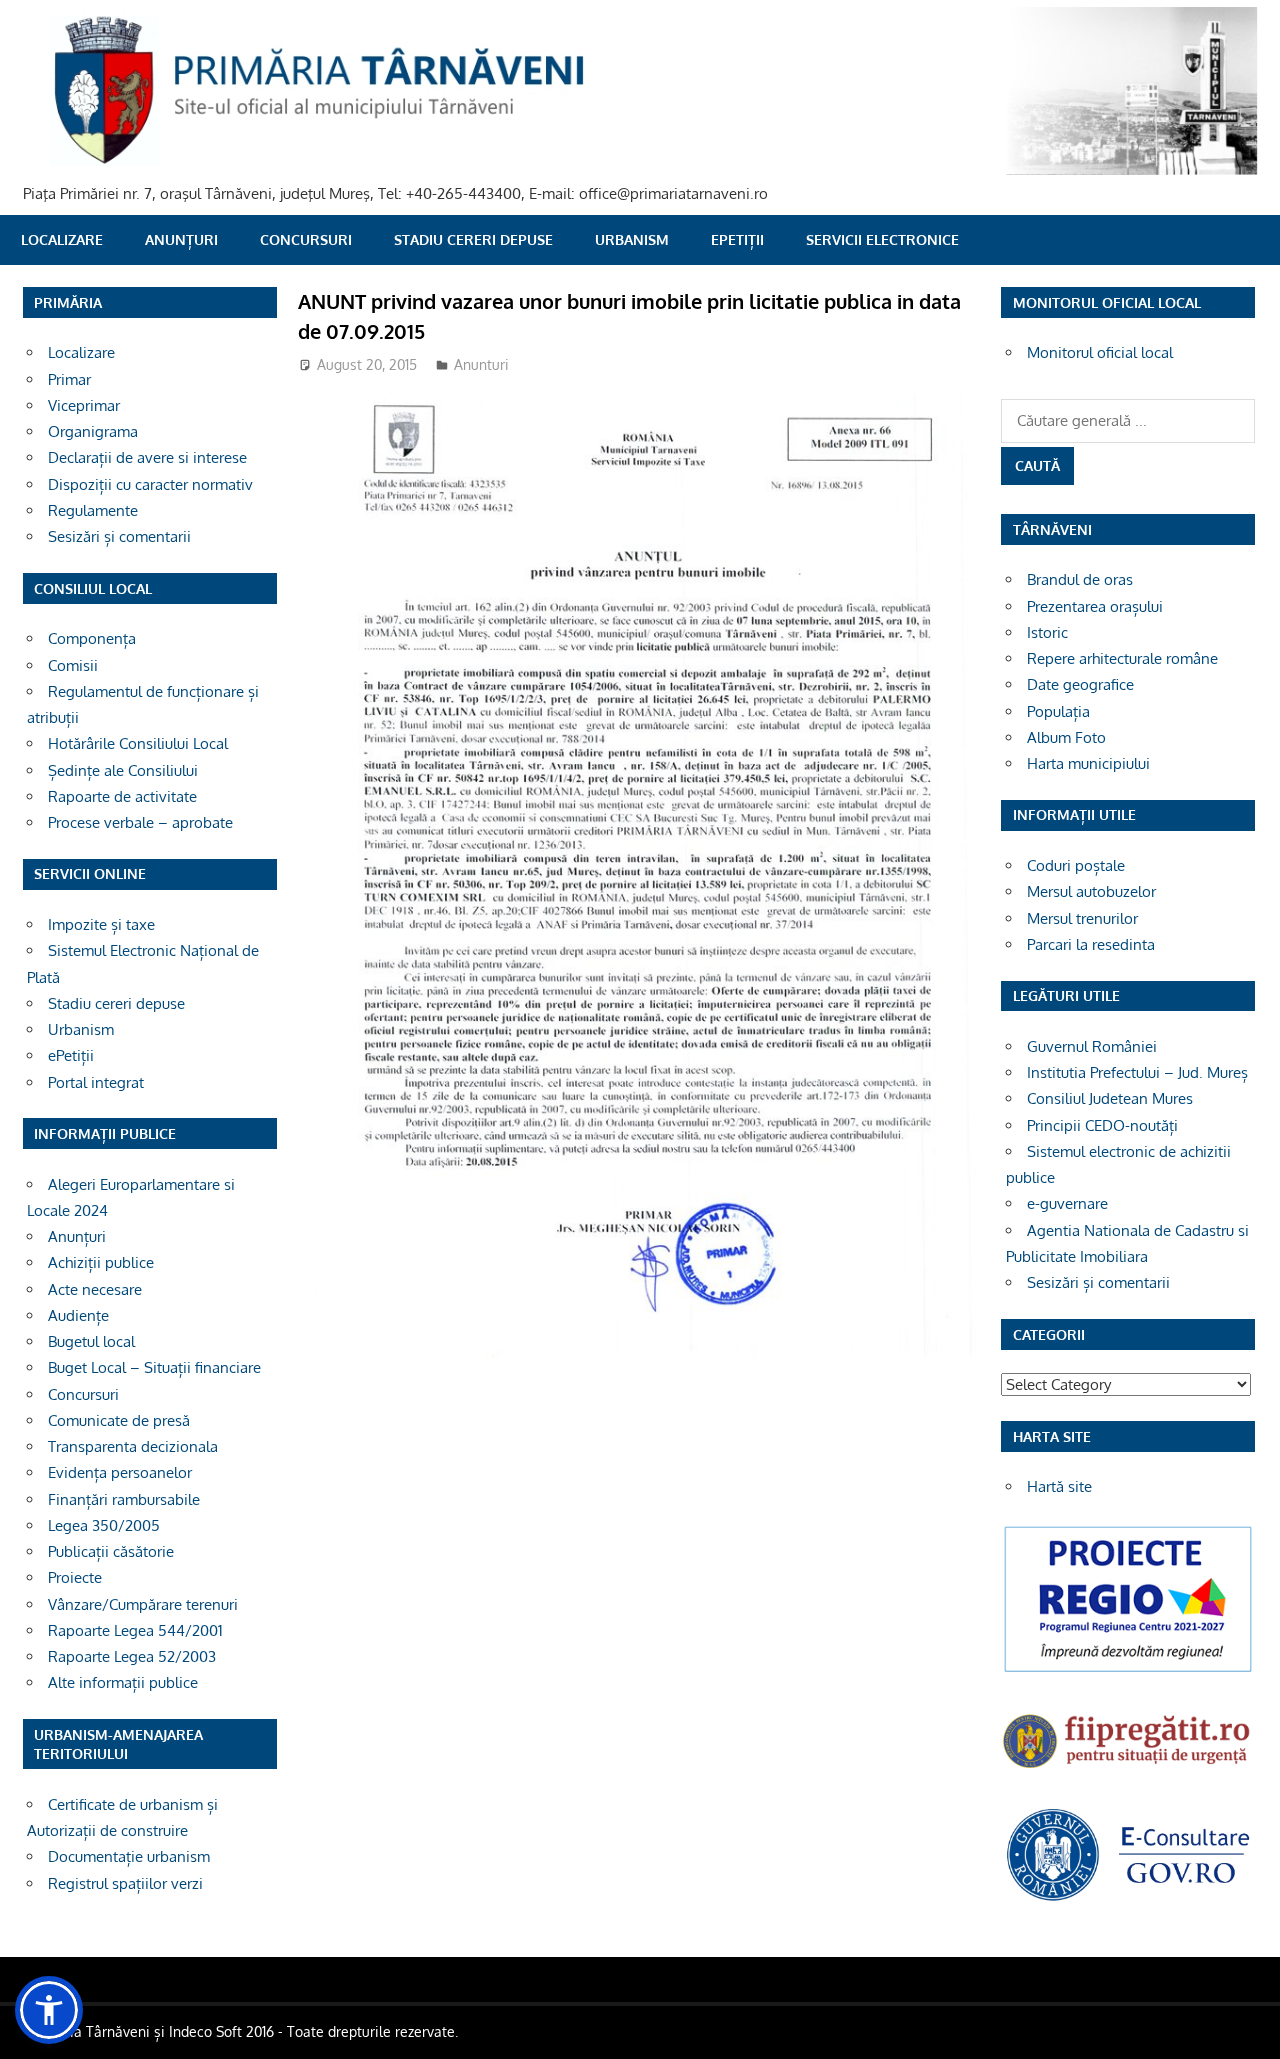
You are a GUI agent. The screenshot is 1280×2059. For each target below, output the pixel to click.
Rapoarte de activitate (122, 796)
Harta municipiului (1088, 763)
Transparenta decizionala (133, 1446)
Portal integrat (96, 1082)
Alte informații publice (123, 1682)
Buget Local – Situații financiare (154, 1367)
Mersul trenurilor (1082, 918)
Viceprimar (84, 405)
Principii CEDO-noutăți (1102, 1125)
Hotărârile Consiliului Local (138, 743)
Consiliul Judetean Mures (1110, 1098)
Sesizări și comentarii (119, 536)
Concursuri (306, 239)
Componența (92, 638)
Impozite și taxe (101, 924)
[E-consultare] (1128, 1898)
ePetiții (737, 239)
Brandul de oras (1080, 579)
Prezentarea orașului (1095, 606)
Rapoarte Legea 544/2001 (135, 1630)
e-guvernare (1067, 1203)
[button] (49, 2010)
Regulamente (93, 510)
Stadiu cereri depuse (473, 239)
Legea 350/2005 (104, 1525)
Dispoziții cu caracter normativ (150, 484)
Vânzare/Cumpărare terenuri (143, 1604)
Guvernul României (1092, 1046)
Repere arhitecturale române (1122, 658)
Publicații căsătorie (111, 1551)
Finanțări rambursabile (124, 1499)
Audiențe (78, 1315)
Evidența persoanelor (120, 1472)
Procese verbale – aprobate (140, 822)
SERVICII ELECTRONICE (882, 239)
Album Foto (1066, 737)
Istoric (1047, 632)
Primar (69, 379)
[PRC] (1128, 1670)
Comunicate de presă (119, 1420)
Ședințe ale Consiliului (123, 770)
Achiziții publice (101, 1262)
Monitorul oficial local (1100, 352)
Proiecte (75, 1577)
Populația (1058, 711)
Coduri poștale (1076, 865)
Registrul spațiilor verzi (125, 1883)
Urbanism (632, 239)
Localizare (62, 239)
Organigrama (93, 431)
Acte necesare (95, 1289)
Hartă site (1059, 1486)
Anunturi (481, 364)
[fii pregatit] (1128, 1770)
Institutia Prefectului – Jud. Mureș (1137, 1072)
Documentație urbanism (129, 1856)
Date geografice (1080, 684)
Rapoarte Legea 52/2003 (132, 1656)
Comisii (73, 665)
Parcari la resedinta (1091, 944)
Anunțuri (181, 239)
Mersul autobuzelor (1091, 891)
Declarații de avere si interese (147, 457)
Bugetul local (91, 1341)
